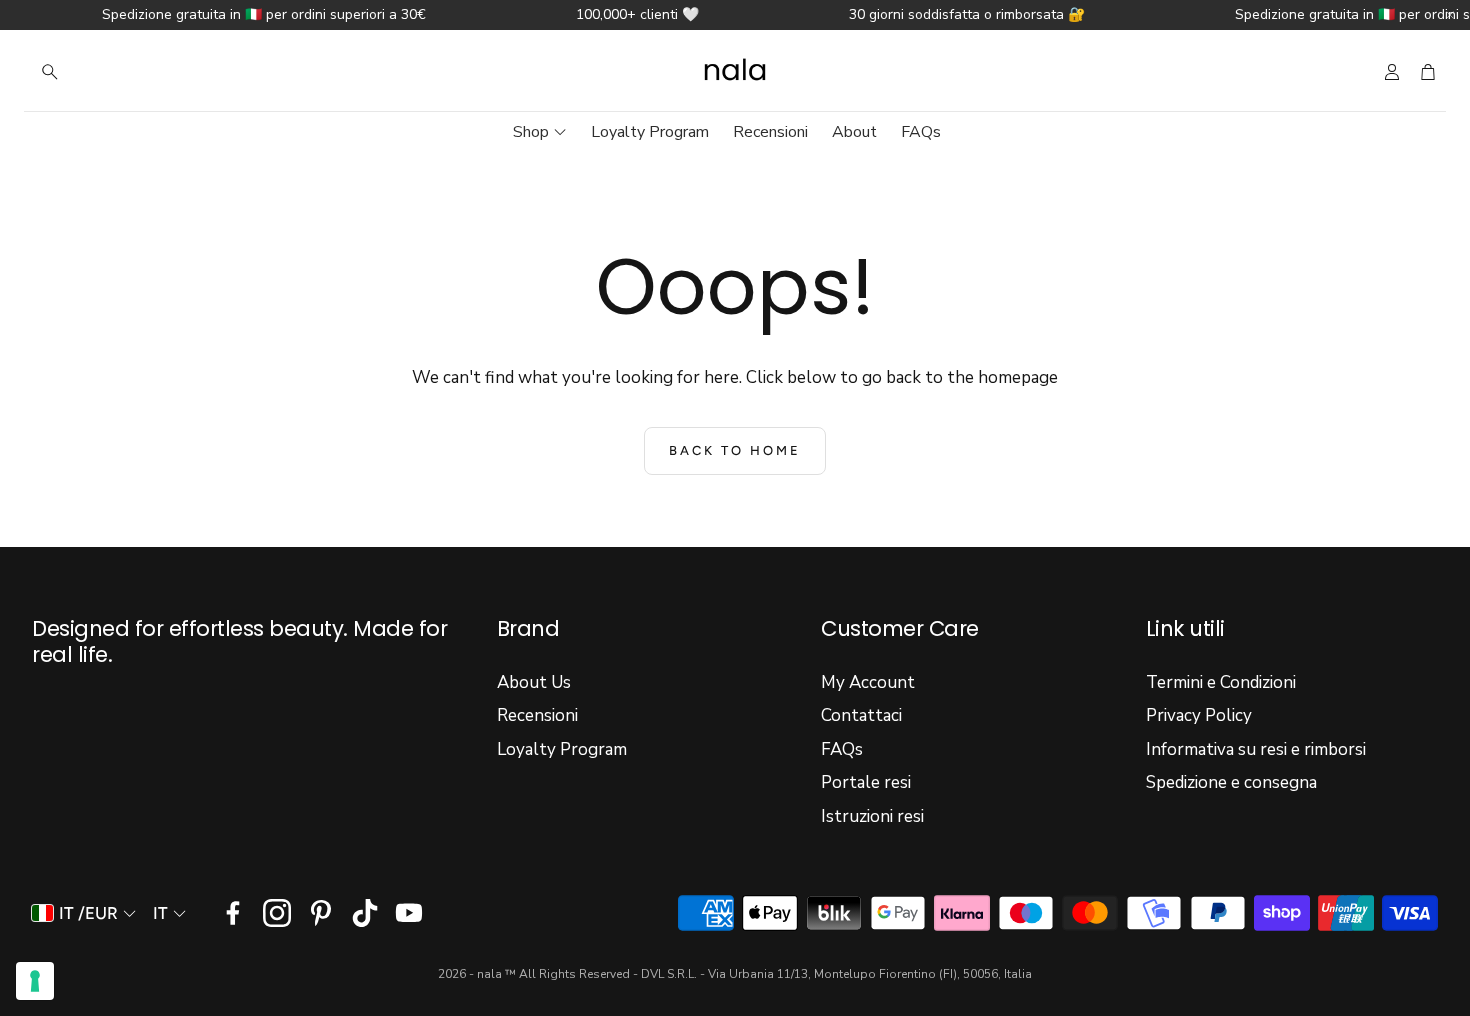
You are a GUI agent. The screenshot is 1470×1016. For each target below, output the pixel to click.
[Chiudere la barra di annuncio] (1450, 15)
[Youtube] (409, 913)
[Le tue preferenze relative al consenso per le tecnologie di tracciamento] (35, 981)
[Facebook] (233, 913)
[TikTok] (365, 913)
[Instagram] (277, 913)
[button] (160, 72)
